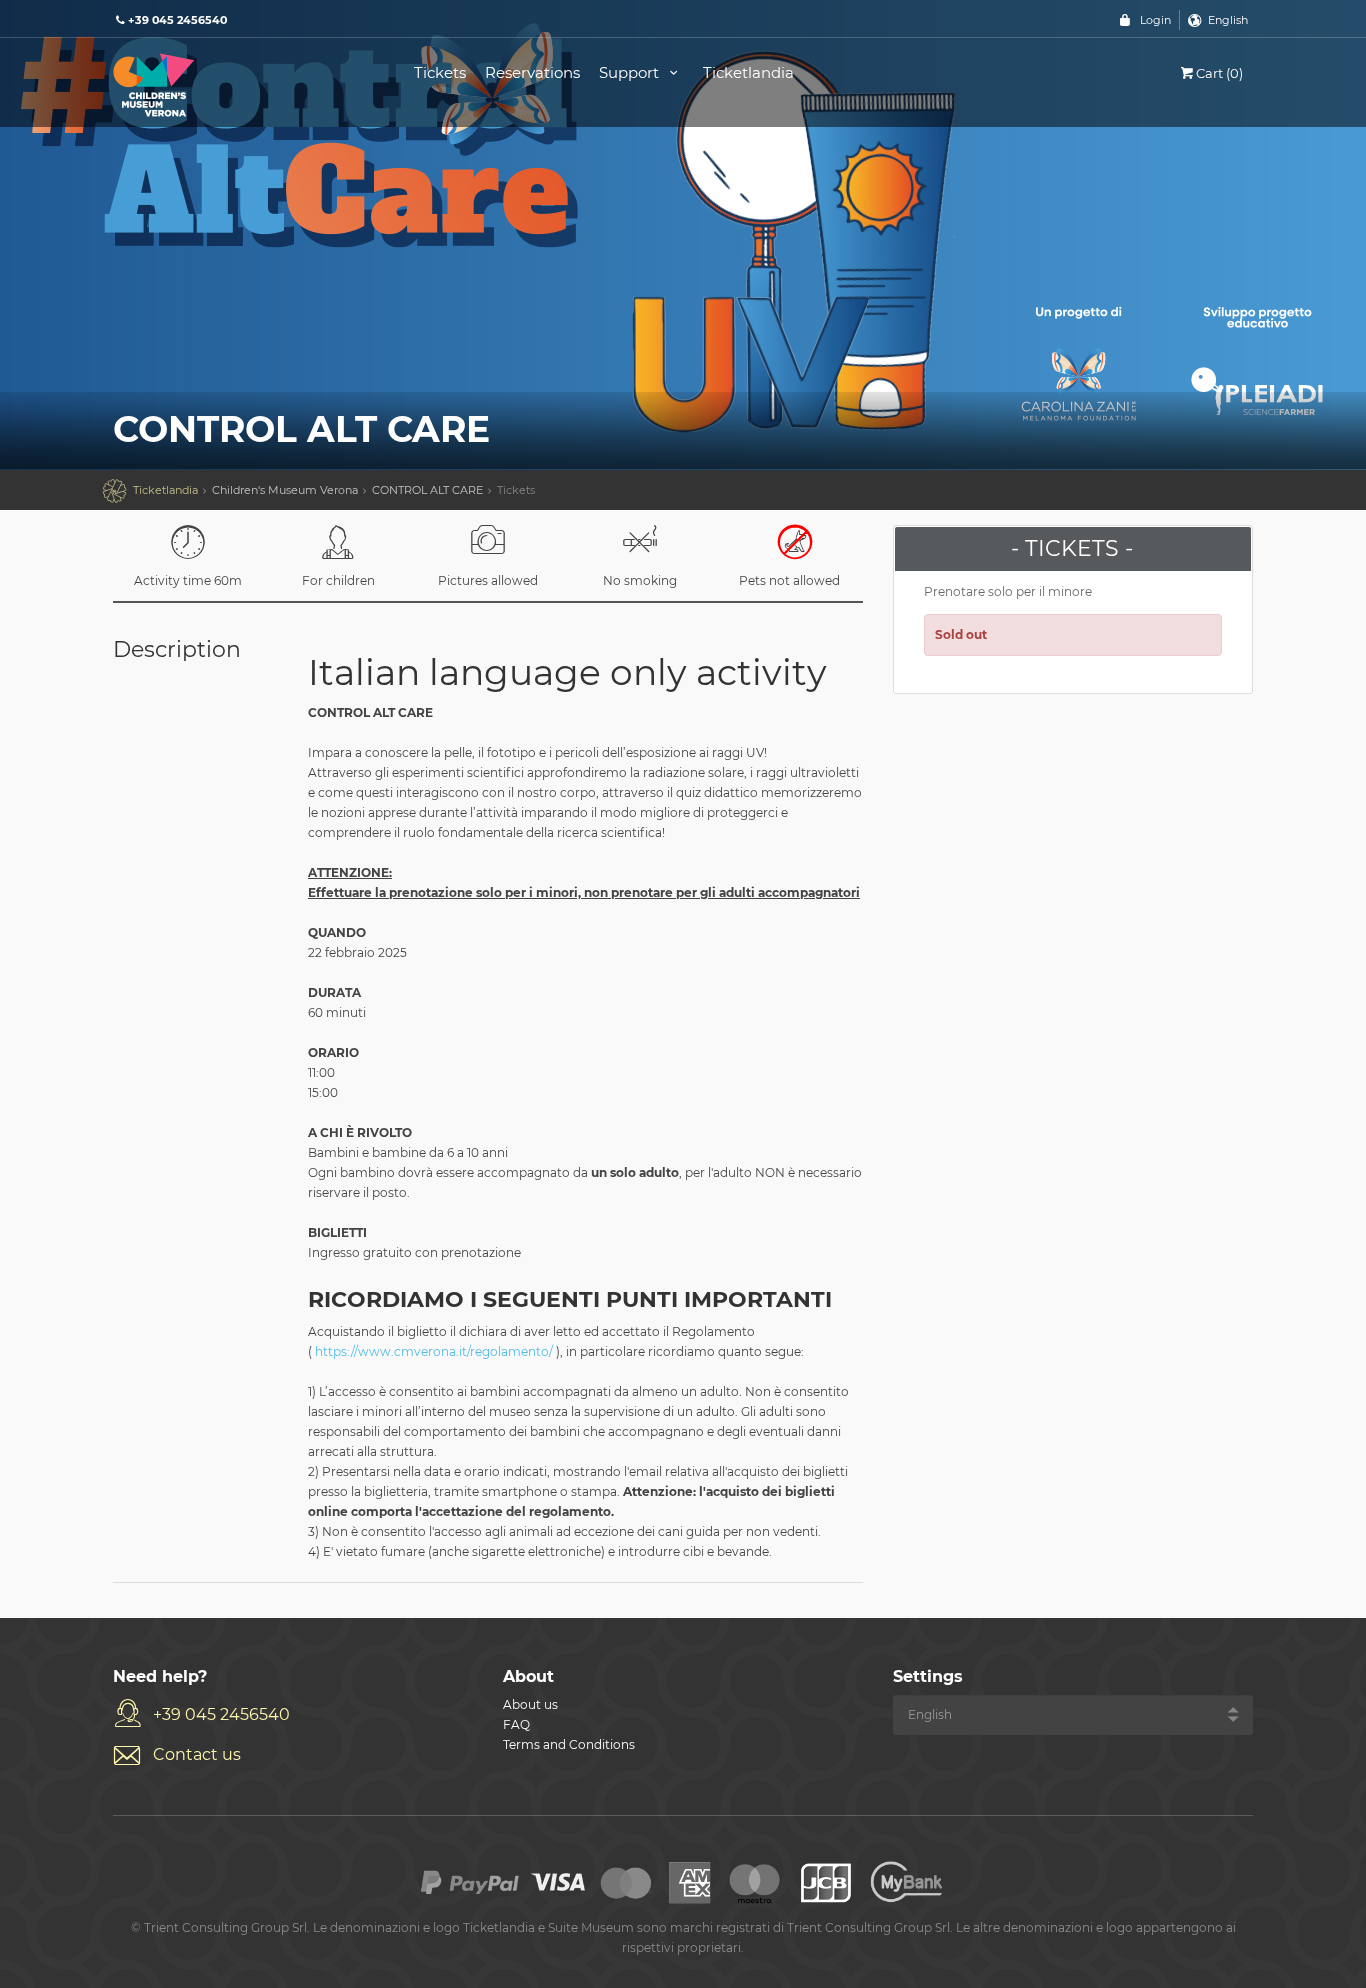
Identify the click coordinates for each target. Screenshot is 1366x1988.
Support (631, 72)
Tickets (440, 72)
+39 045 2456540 (221, 1714)
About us (530, 1704)
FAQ (516, 1724)
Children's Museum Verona (285, 490)
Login (1155, 20)
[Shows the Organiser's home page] (241, 83)
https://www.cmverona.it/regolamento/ (434, 1351)
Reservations (532, 72)
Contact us (197, 1754)
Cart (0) (1219, 73)
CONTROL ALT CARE (427, 490)
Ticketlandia (748, 72)
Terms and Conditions (569, 1744)
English (1228, 20)
